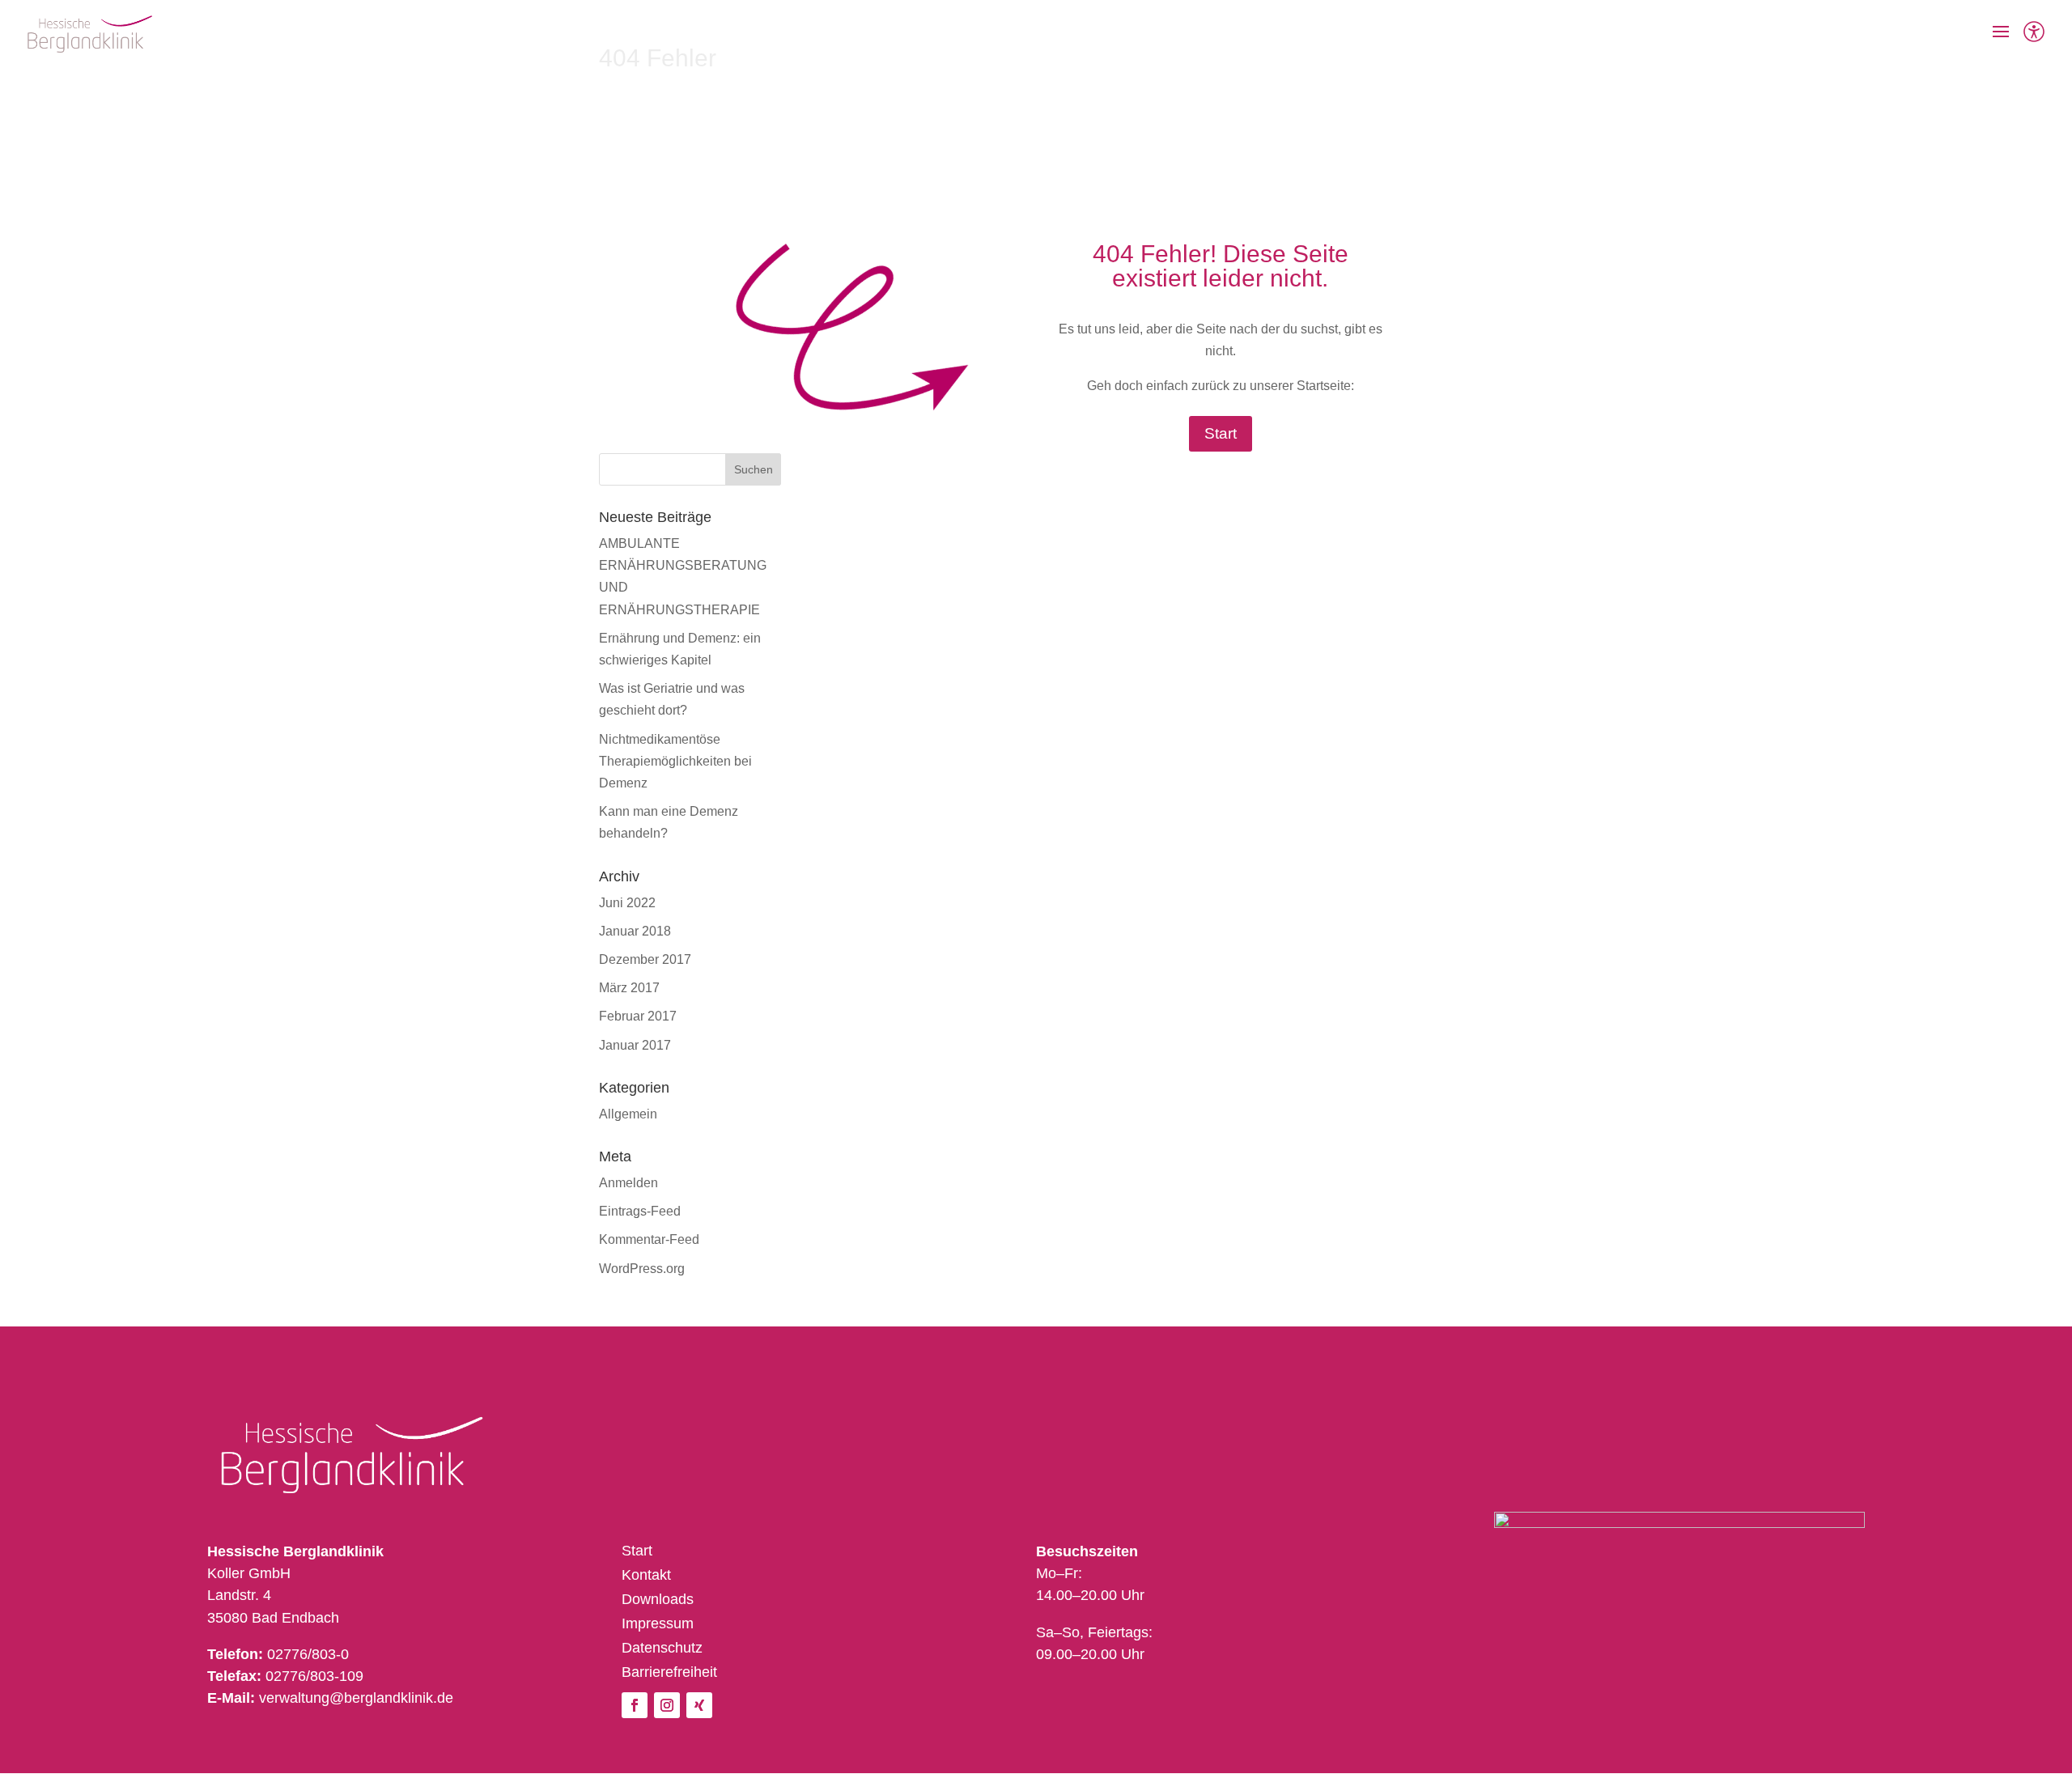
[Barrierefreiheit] (2034, 34)
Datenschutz (662, 1649)
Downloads (658, 1600)
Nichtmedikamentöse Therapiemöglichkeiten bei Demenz (675, 761)
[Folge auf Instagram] (667, 1705)
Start (1221, 433)
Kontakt (646, 1576)
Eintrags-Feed (640, 1211)
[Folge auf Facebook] (635, 1705)
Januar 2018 (635, 931)
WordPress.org (642, 1269)
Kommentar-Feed (649, 1239)
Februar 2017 (638, 1016)
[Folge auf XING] (699, 1705)
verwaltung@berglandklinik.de (356, 1698)
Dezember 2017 (645, 959)
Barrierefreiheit (669, 1673)
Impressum (658, 1625)
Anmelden (628, 1183)
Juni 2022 (627, 903)
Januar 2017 (635, 1045)
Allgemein (628, 1114)
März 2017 (629, 988)
